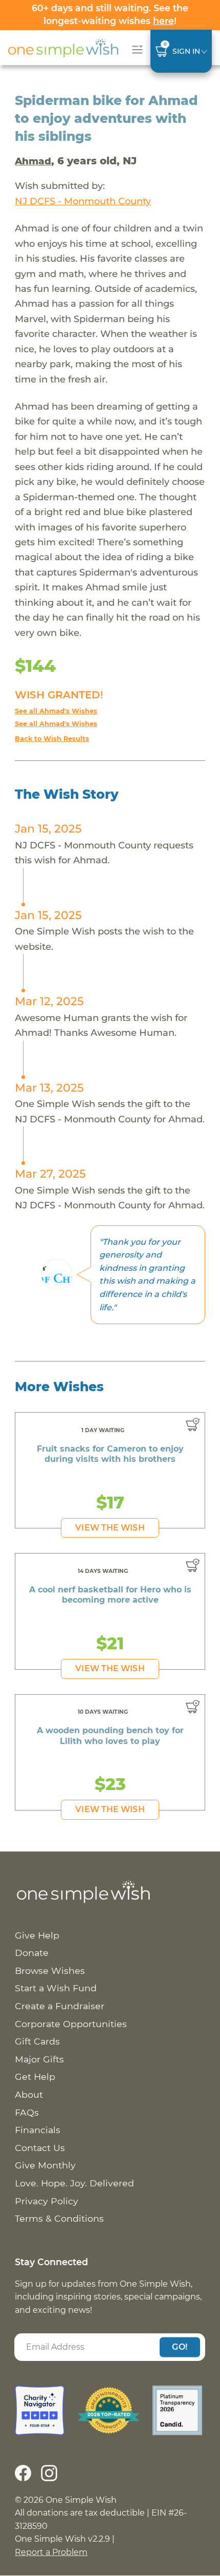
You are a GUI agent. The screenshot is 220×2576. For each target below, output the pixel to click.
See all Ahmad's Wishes (56, 711)
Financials (38, 2130)
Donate (32, 1953)
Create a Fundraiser (60, 2006)
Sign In (186, 51)
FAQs (27, 2112)
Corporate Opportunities (71, 2024)
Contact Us (40, 2148)
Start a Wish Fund (56, 1988)
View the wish (110, 1528)
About (29, 2094)
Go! (180, 2347)
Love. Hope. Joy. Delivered (74, 2183)
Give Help (37, 1935)
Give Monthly (45, 2165)
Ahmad (33, 161)
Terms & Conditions (59, 2218)
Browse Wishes (50, 1971)
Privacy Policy (47, 2201)
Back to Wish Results (52, 739)
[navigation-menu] (135, 49)
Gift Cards (37, 2041)
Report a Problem (51, 2552)
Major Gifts (39, 2059)
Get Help (35, 2077)
